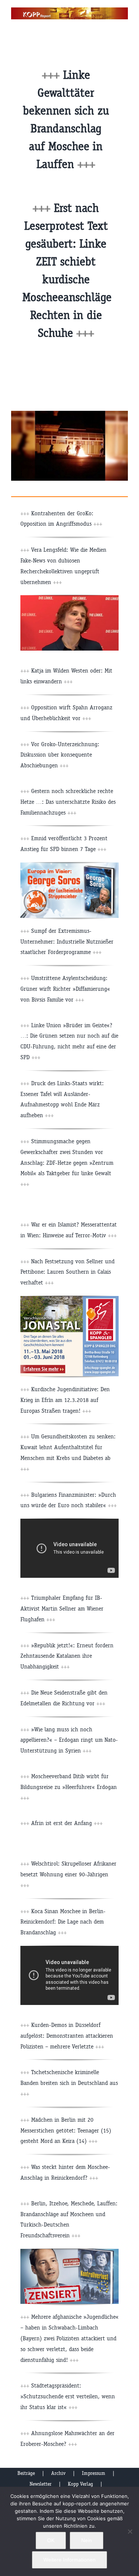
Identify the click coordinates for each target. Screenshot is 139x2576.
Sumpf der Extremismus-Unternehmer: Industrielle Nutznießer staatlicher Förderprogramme (67, 942)
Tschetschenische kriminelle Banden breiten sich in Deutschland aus (69, 2083)
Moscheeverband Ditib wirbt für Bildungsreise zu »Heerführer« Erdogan (69, 1787)
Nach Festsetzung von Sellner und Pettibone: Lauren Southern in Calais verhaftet (67, 1272)
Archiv (58, 2473)
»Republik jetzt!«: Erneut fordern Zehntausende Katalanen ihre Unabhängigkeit (67, 1656)
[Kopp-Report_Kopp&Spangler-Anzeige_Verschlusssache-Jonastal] (69, 1299)
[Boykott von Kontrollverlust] (69, 2252)
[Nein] (130, 2531)
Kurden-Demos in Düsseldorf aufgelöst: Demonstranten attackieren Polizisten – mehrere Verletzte (67, 2036)
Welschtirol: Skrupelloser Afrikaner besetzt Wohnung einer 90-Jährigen (68, 1874)
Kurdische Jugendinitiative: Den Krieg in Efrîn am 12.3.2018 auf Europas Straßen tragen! (65, 1400)
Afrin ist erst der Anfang (67, 1823)
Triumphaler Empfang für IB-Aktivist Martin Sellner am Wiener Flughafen (62, 1608)
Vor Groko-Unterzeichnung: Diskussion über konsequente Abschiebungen (60, 755)
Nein (87, 2540)
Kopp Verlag (80, 2484)
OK (51, 2540)
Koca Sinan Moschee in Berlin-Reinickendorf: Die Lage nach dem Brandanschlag (63, 1922)
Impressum (94, 2473)
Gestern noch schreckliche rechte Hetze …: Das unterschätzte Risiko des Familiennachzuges (68, 802)
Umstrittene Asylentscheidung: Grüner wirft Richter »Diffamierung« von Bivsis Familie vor (65, 989)
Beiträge (26, 2473)
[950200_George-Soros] (69, 865)
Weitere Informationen (69, 2560)
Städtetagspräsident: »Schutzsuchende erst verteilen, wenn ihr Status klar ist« (68, 2396)
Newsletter (41, 2484)
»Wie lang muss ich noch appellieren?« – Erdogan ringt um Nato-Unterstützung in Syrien (69, 1740)
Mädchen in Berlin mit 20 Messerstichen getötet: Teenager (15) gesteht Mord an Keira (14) (66, 2130)
